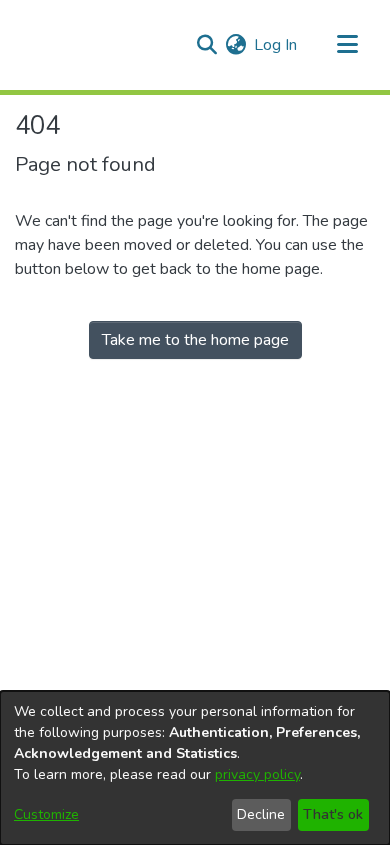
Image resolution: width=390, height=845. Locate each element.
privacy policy (257, 774)
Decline (261, 814)
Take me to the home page (195, 340)
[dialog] (195, 768)
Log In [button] (276, 45)
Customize (46, 814)
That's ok (333, 814)
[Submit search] (206, 45)
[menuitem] (235, 45)
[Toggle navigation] (347, 45)
